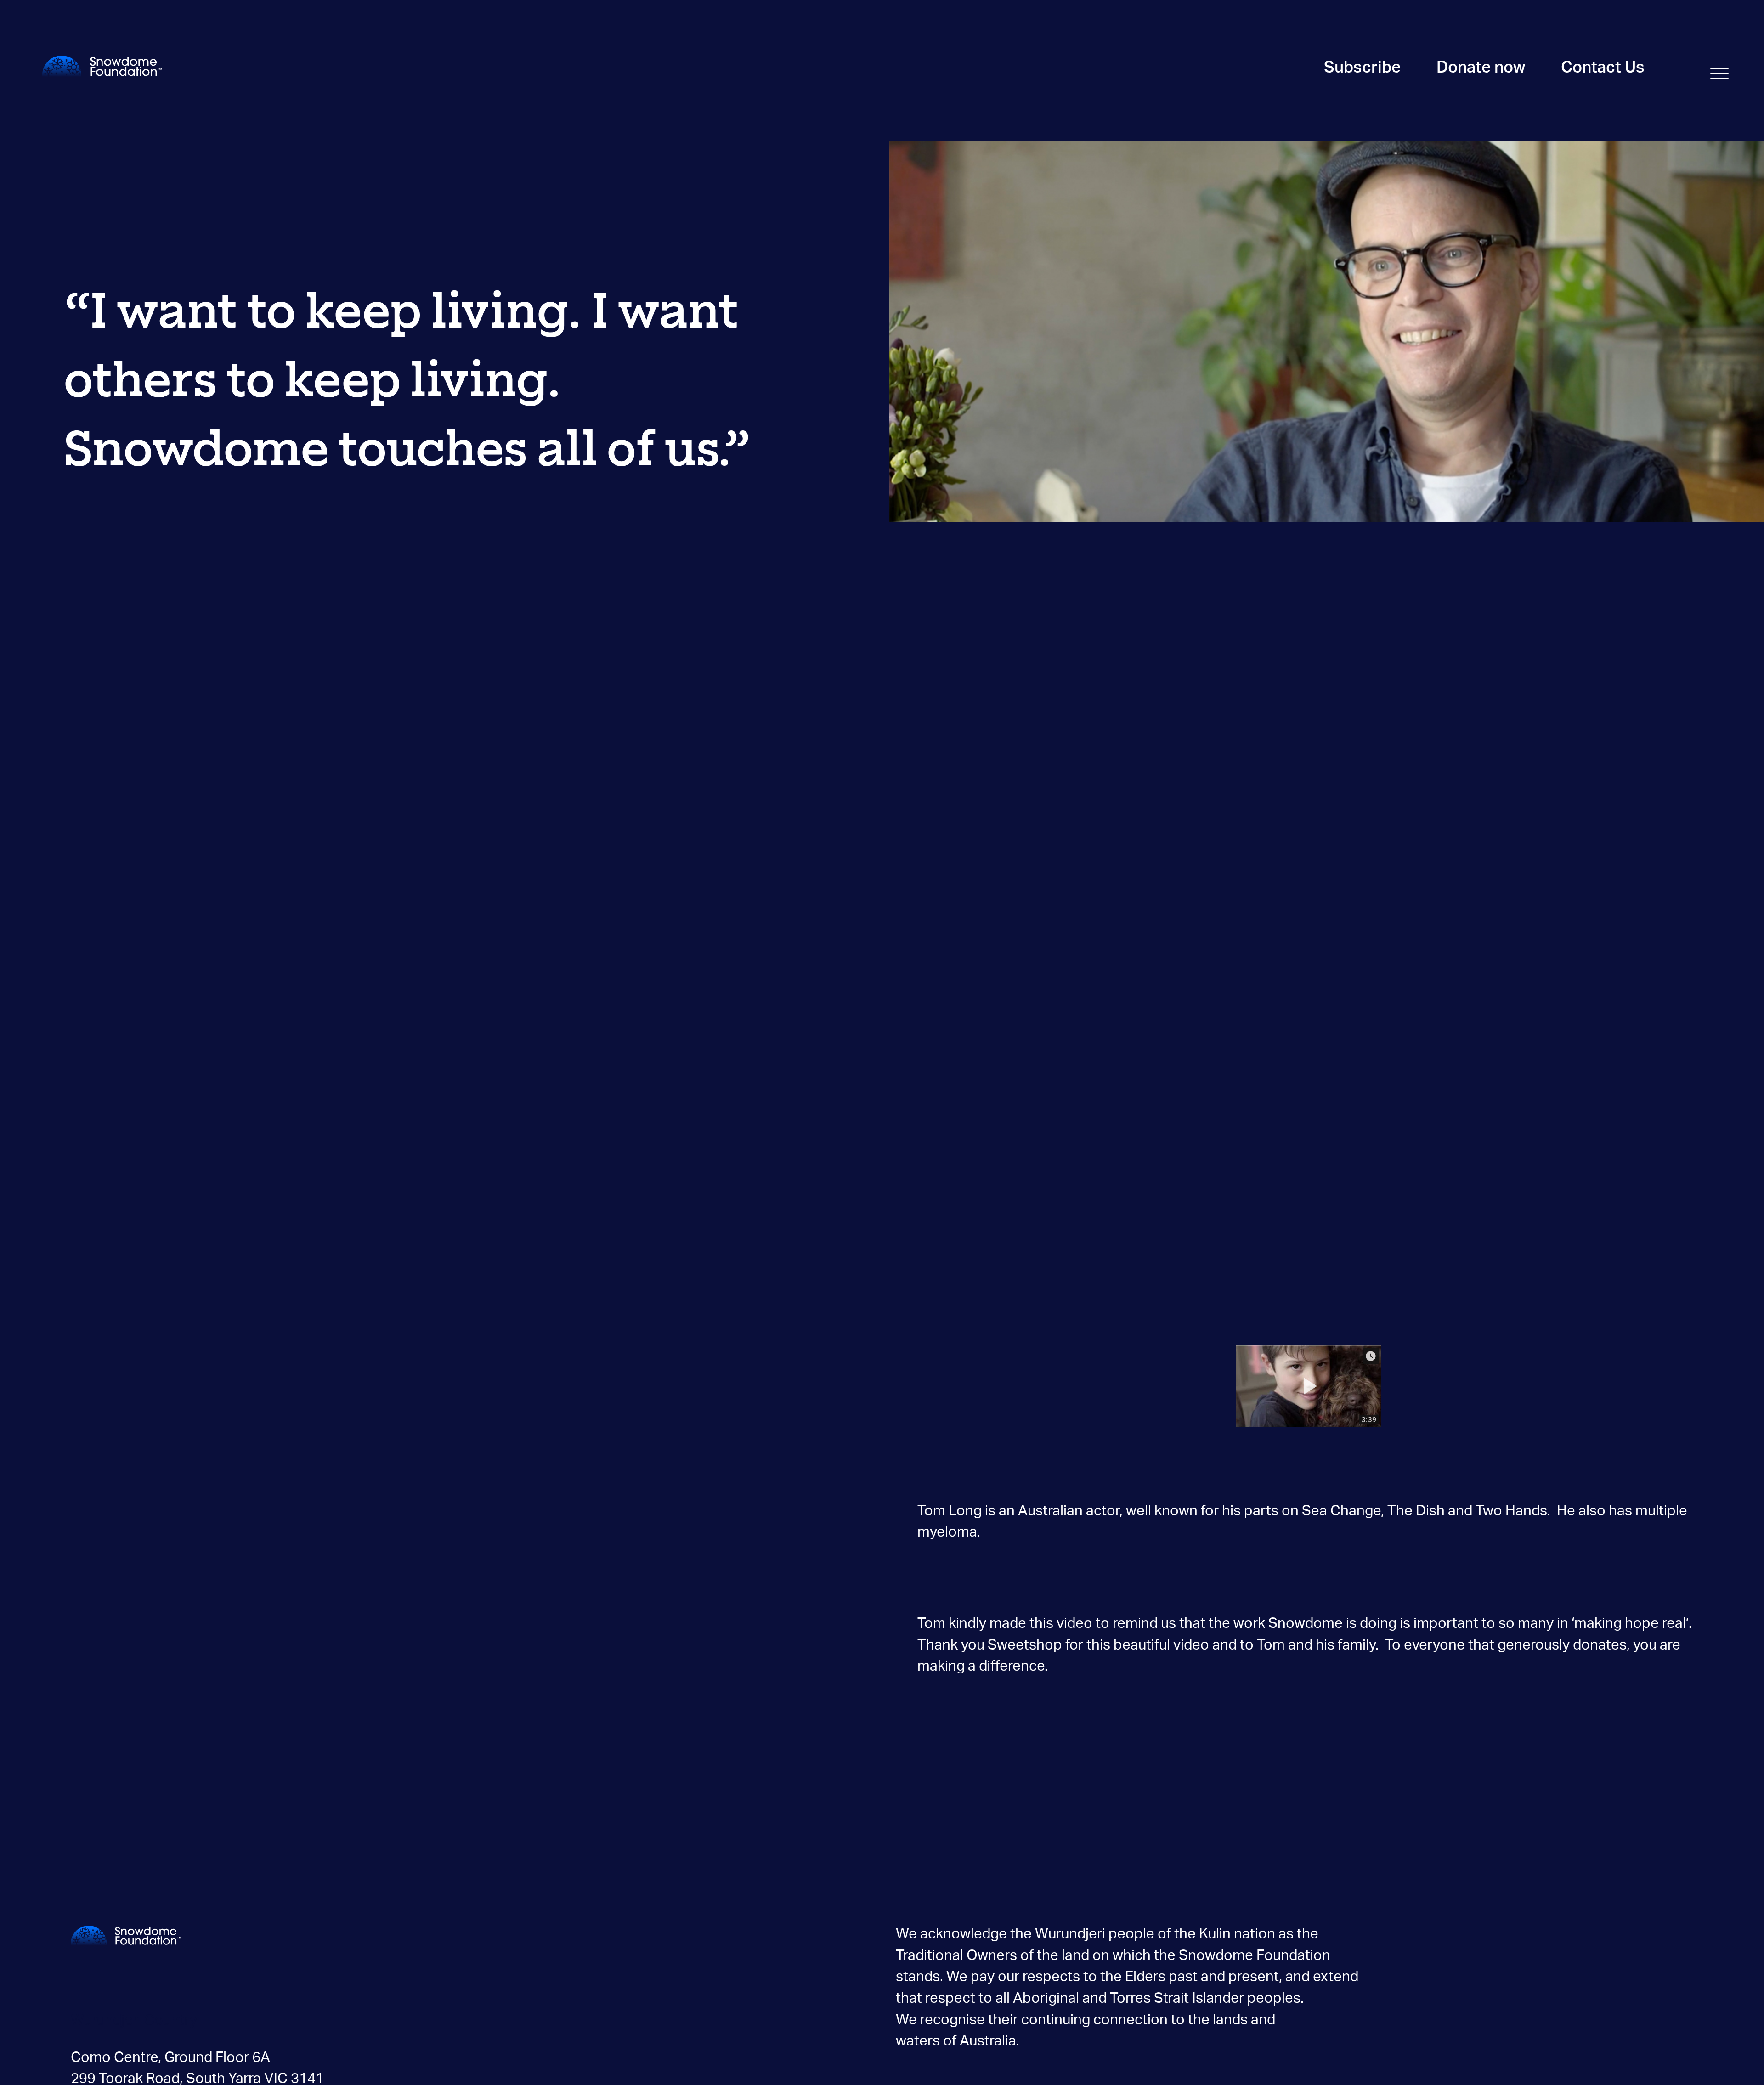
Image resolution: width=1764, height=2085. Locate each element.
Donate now (1481, 68)
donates (1600, 1645)
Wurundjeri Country (134, 2020)
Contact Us (1603, 68)
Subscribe (1362, 68)
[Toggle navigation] (1719, 72)
